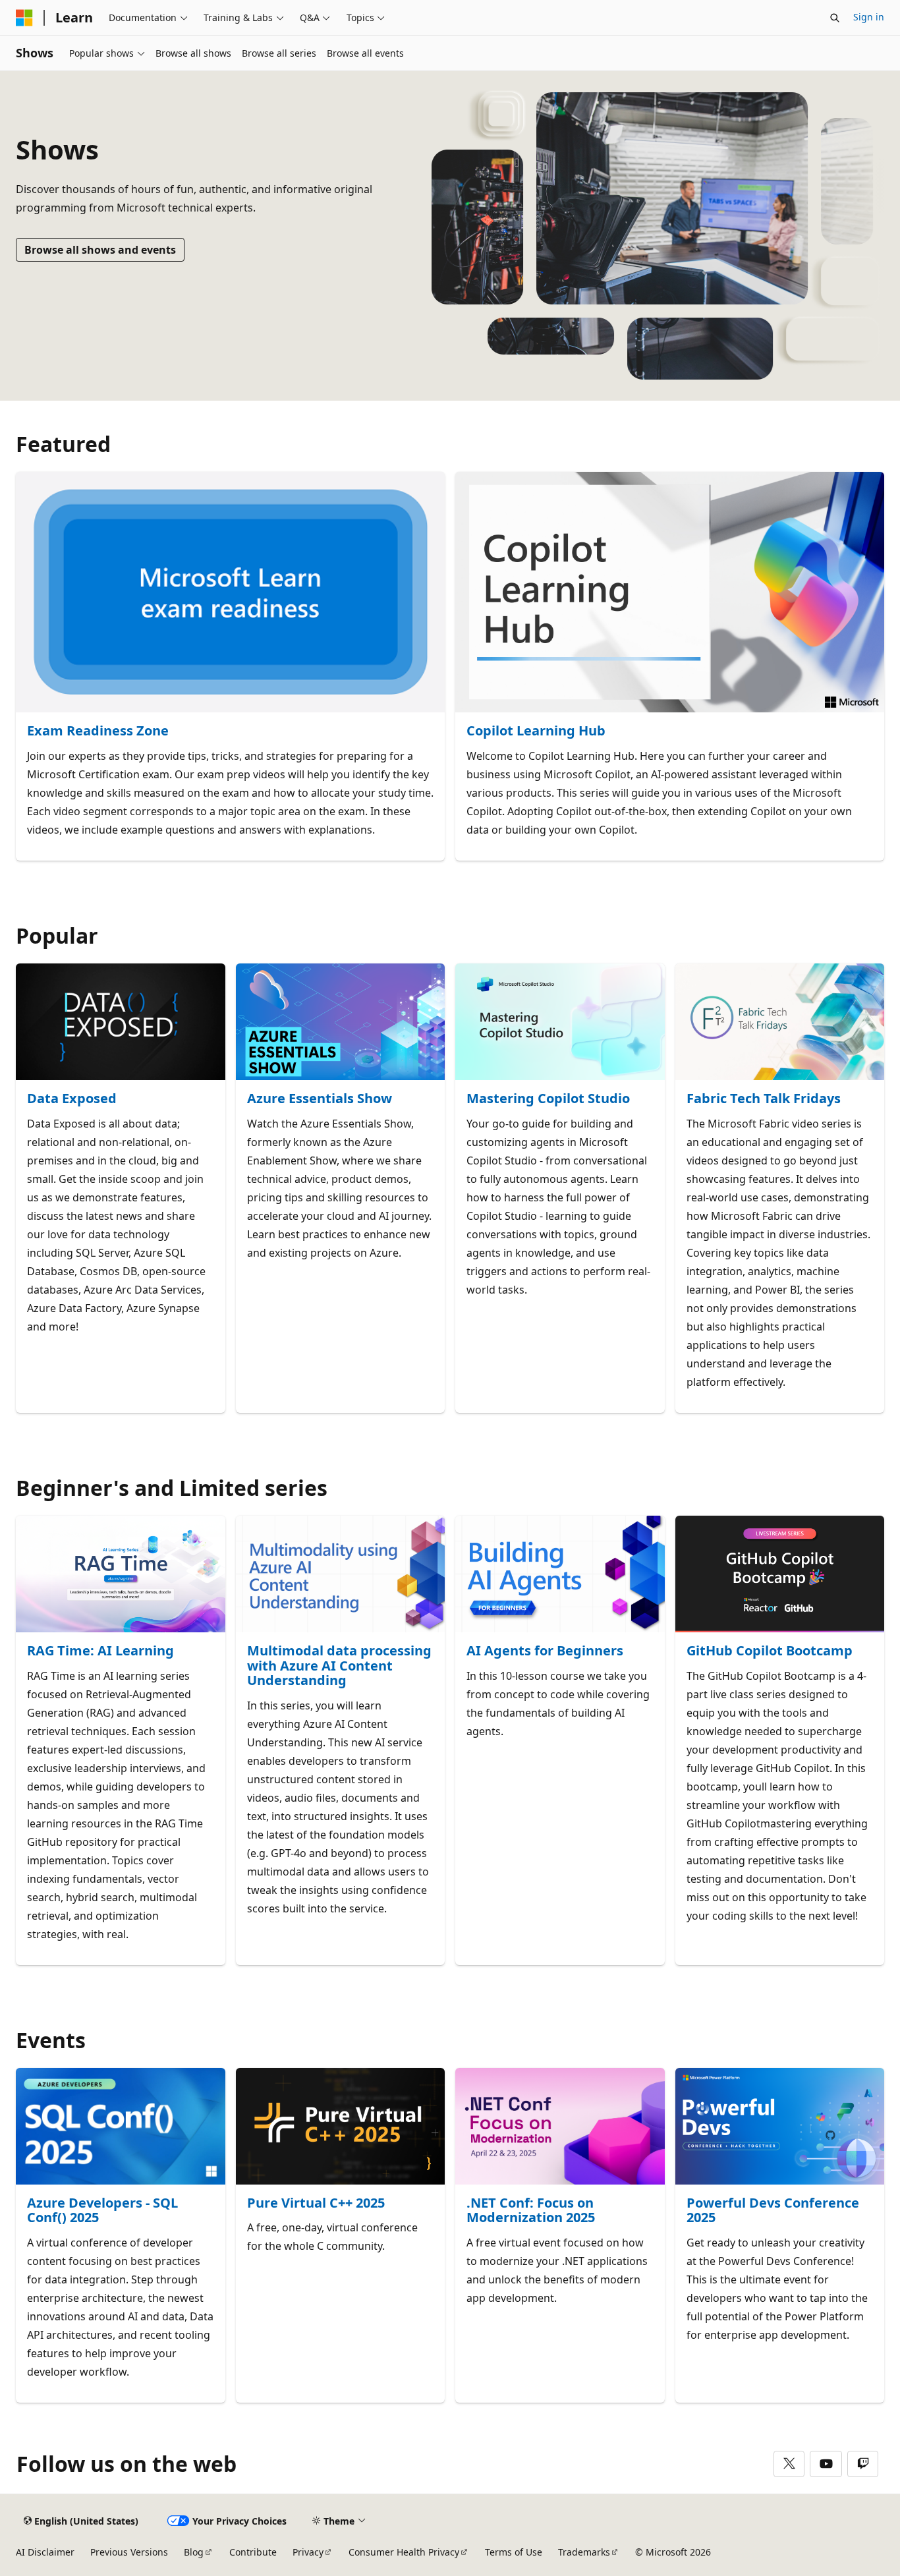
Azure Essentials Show (320, 1099)
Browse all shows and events (100, 250)
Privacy (308, 2552)
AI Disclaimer (45, 2552)
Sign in (869, 17)
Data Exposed (72, 1099)
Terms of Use (514, 2552)
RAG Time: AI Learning (100, 1651)
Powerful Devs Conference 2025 (773, 2211)
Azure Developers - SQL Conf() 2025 (102, 2211)
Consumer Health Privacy (404, 2552)
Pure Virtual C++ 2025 (316, 2203)
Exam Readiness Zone (98, 731)
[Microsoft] (24, 18)
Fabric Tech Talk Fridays (764, 1099)
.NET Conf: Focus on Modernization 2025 (531, 2211)
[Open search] (835, 18)
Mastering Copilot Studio (548, 1099)
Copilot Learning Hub (536, 731)
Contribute (253, 2552)
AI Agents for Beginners (545, 1651)
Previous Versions (129, 2552)
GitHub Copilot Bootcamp (770, 1651)
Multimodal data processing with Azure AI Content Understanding (339, 1666)
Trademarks (584, 2552)
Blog (194, 2552)
